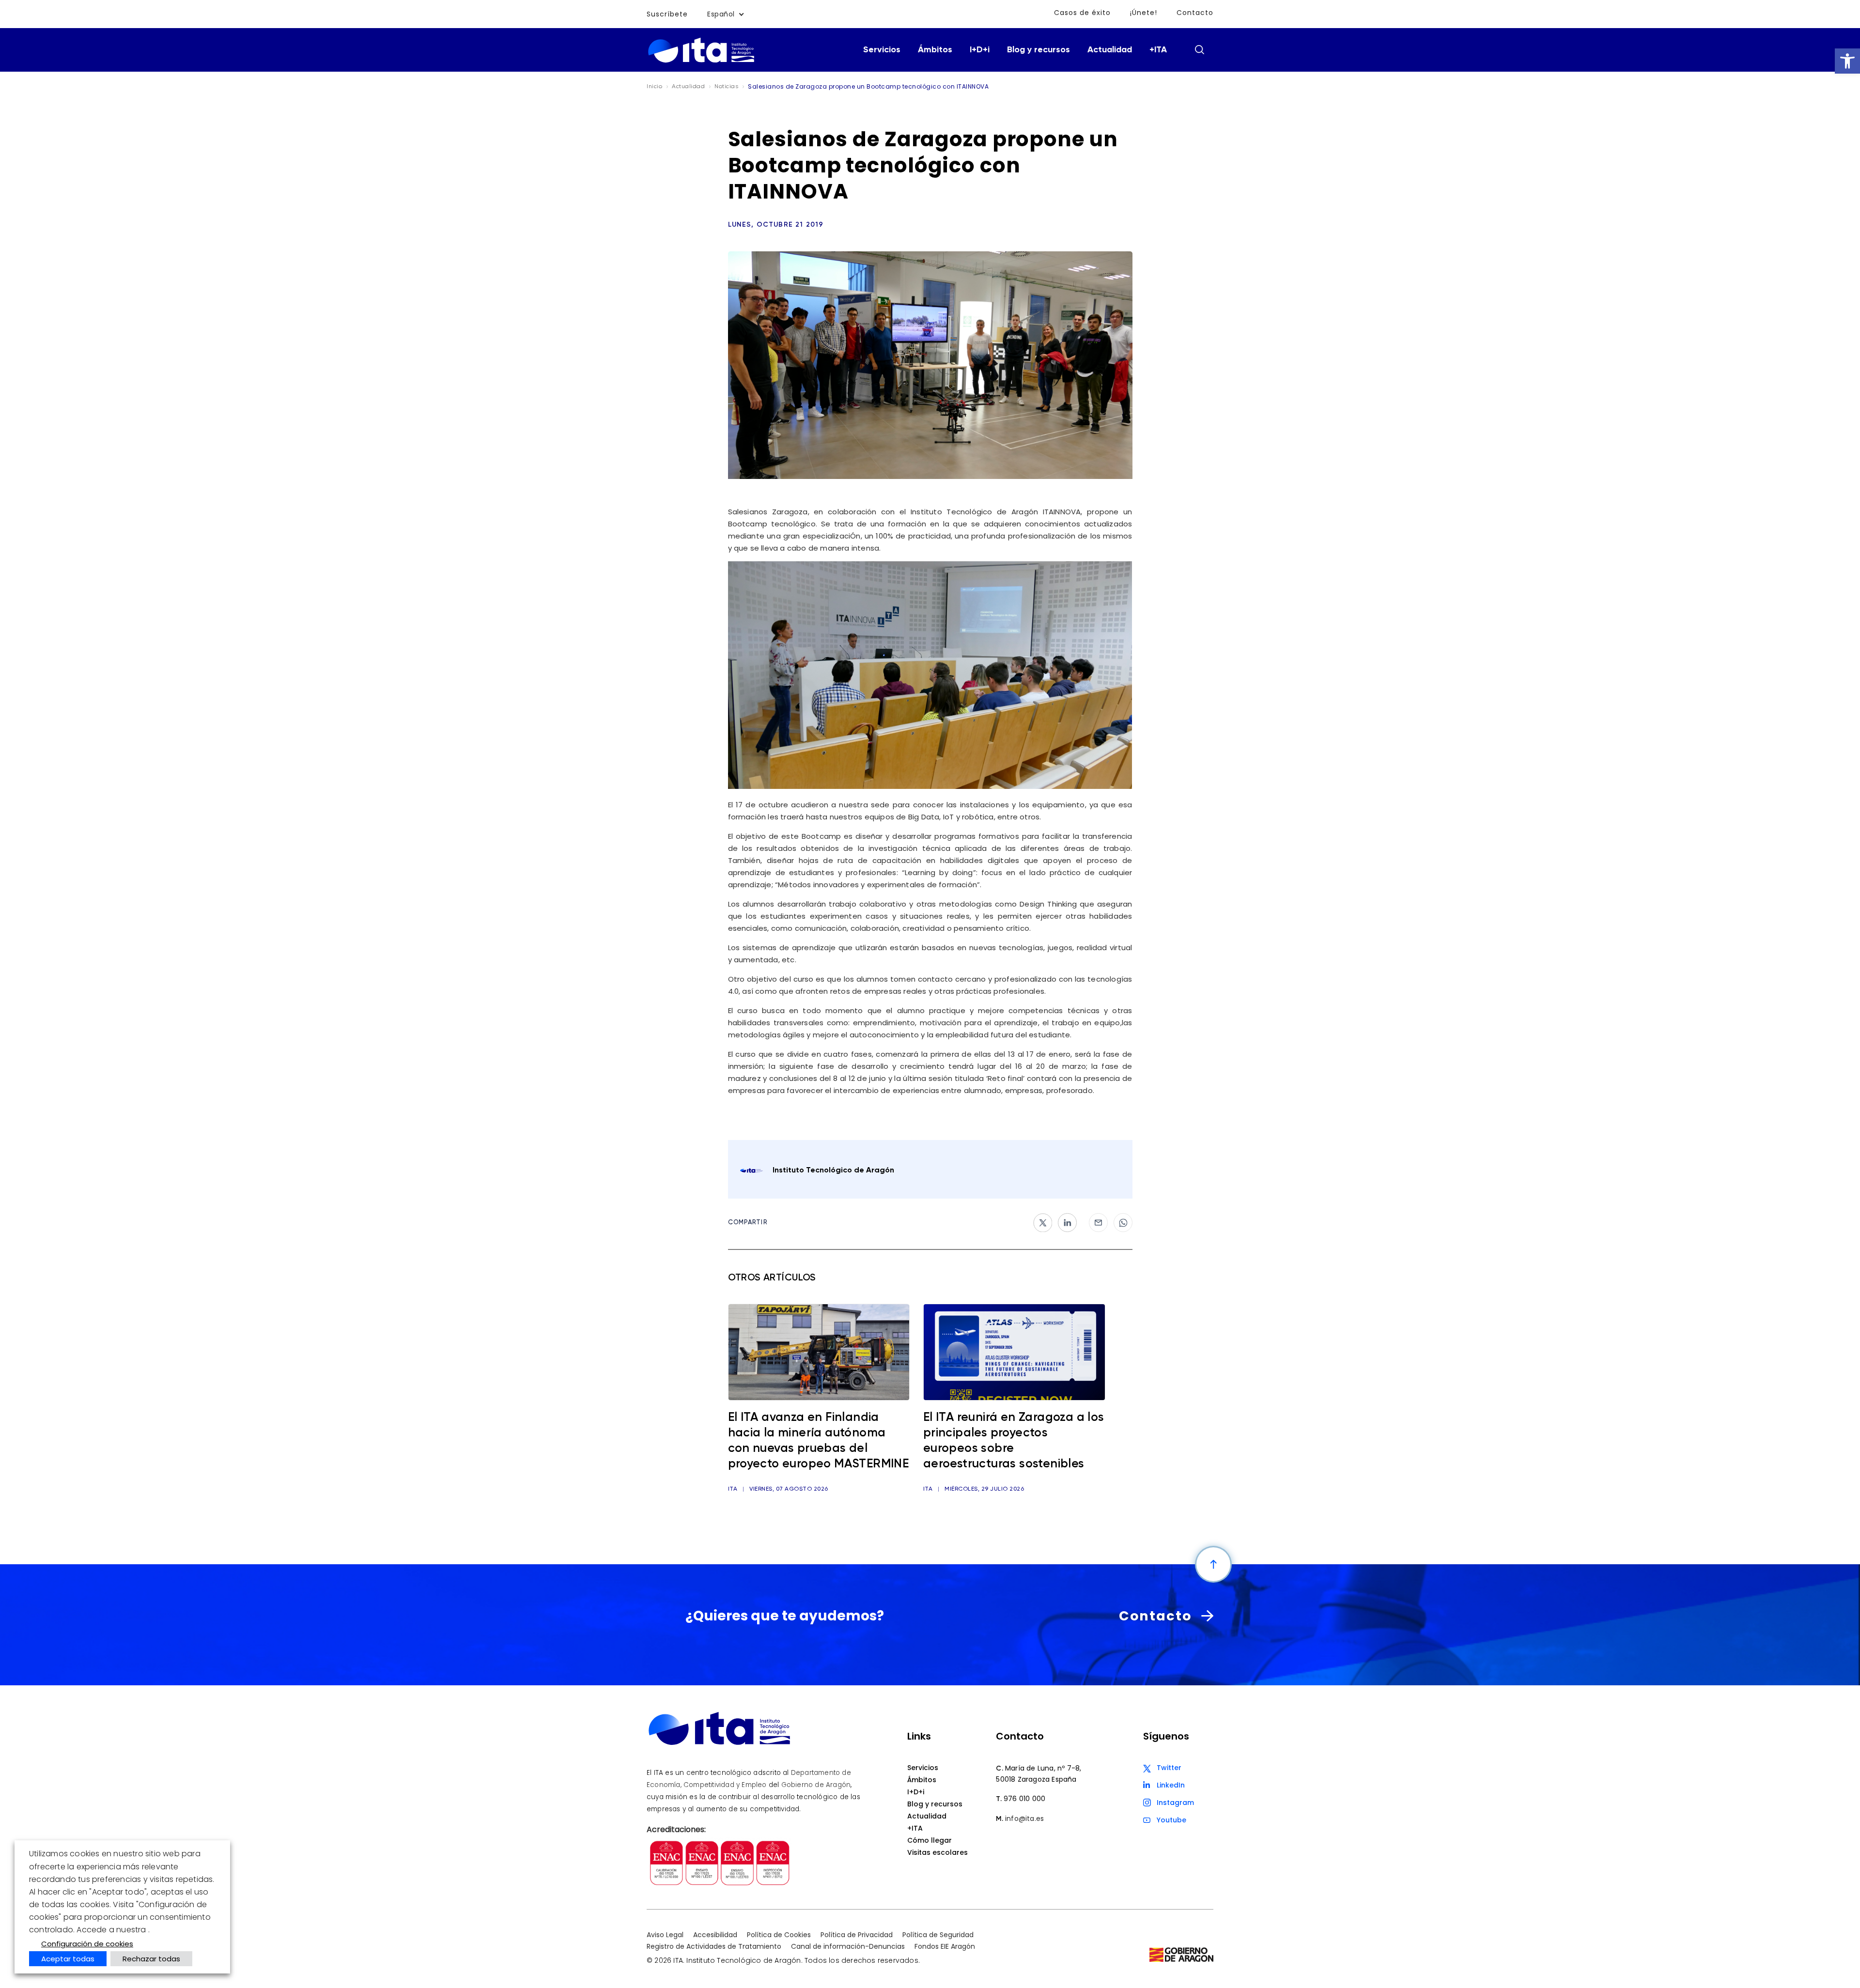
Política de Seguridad (938, 1935)
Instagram (1175, 1803)
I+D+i (980, 50)
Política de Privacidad (857, 1935)
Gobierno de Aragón (816, 1785)
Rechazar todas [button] (151, 1959)
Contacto (1195, 13)
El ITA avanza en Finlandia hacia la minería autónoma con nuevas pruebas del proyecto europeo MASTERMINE (819, 1441)
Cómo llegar (930, 1840)
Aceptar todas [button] (68, 1959)
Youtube (1171, 1820)
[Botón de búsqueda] (1199, 49)
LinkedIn (1171, 1785)
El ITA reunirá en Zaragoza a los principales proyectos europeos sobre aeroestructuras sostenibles (1014, 1441)
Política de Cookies (779, 1935)
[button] (1847, 61)
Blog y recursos (1038, 50)
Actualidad (1110, 50)
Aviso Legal (665, 1935)
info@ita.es (1024, 1818)
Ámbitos (935, 50)
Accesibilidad (715, 1935)
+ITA (1158, 50)
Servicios (882, 50)
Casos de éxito (1082, 13)
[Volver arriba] (1213, 1564)
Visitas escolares (938, 1852)
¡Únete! (1144, 13)
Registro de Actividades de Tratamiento (714, 1946)
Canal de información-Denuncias (848, 1946)
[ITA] (701, 62)
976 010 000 (1024, 1799)
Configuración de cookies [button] (87, 1944)
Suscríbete (667, 14)
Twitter (1169, 1768)
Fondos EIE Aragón (945, 1946)
